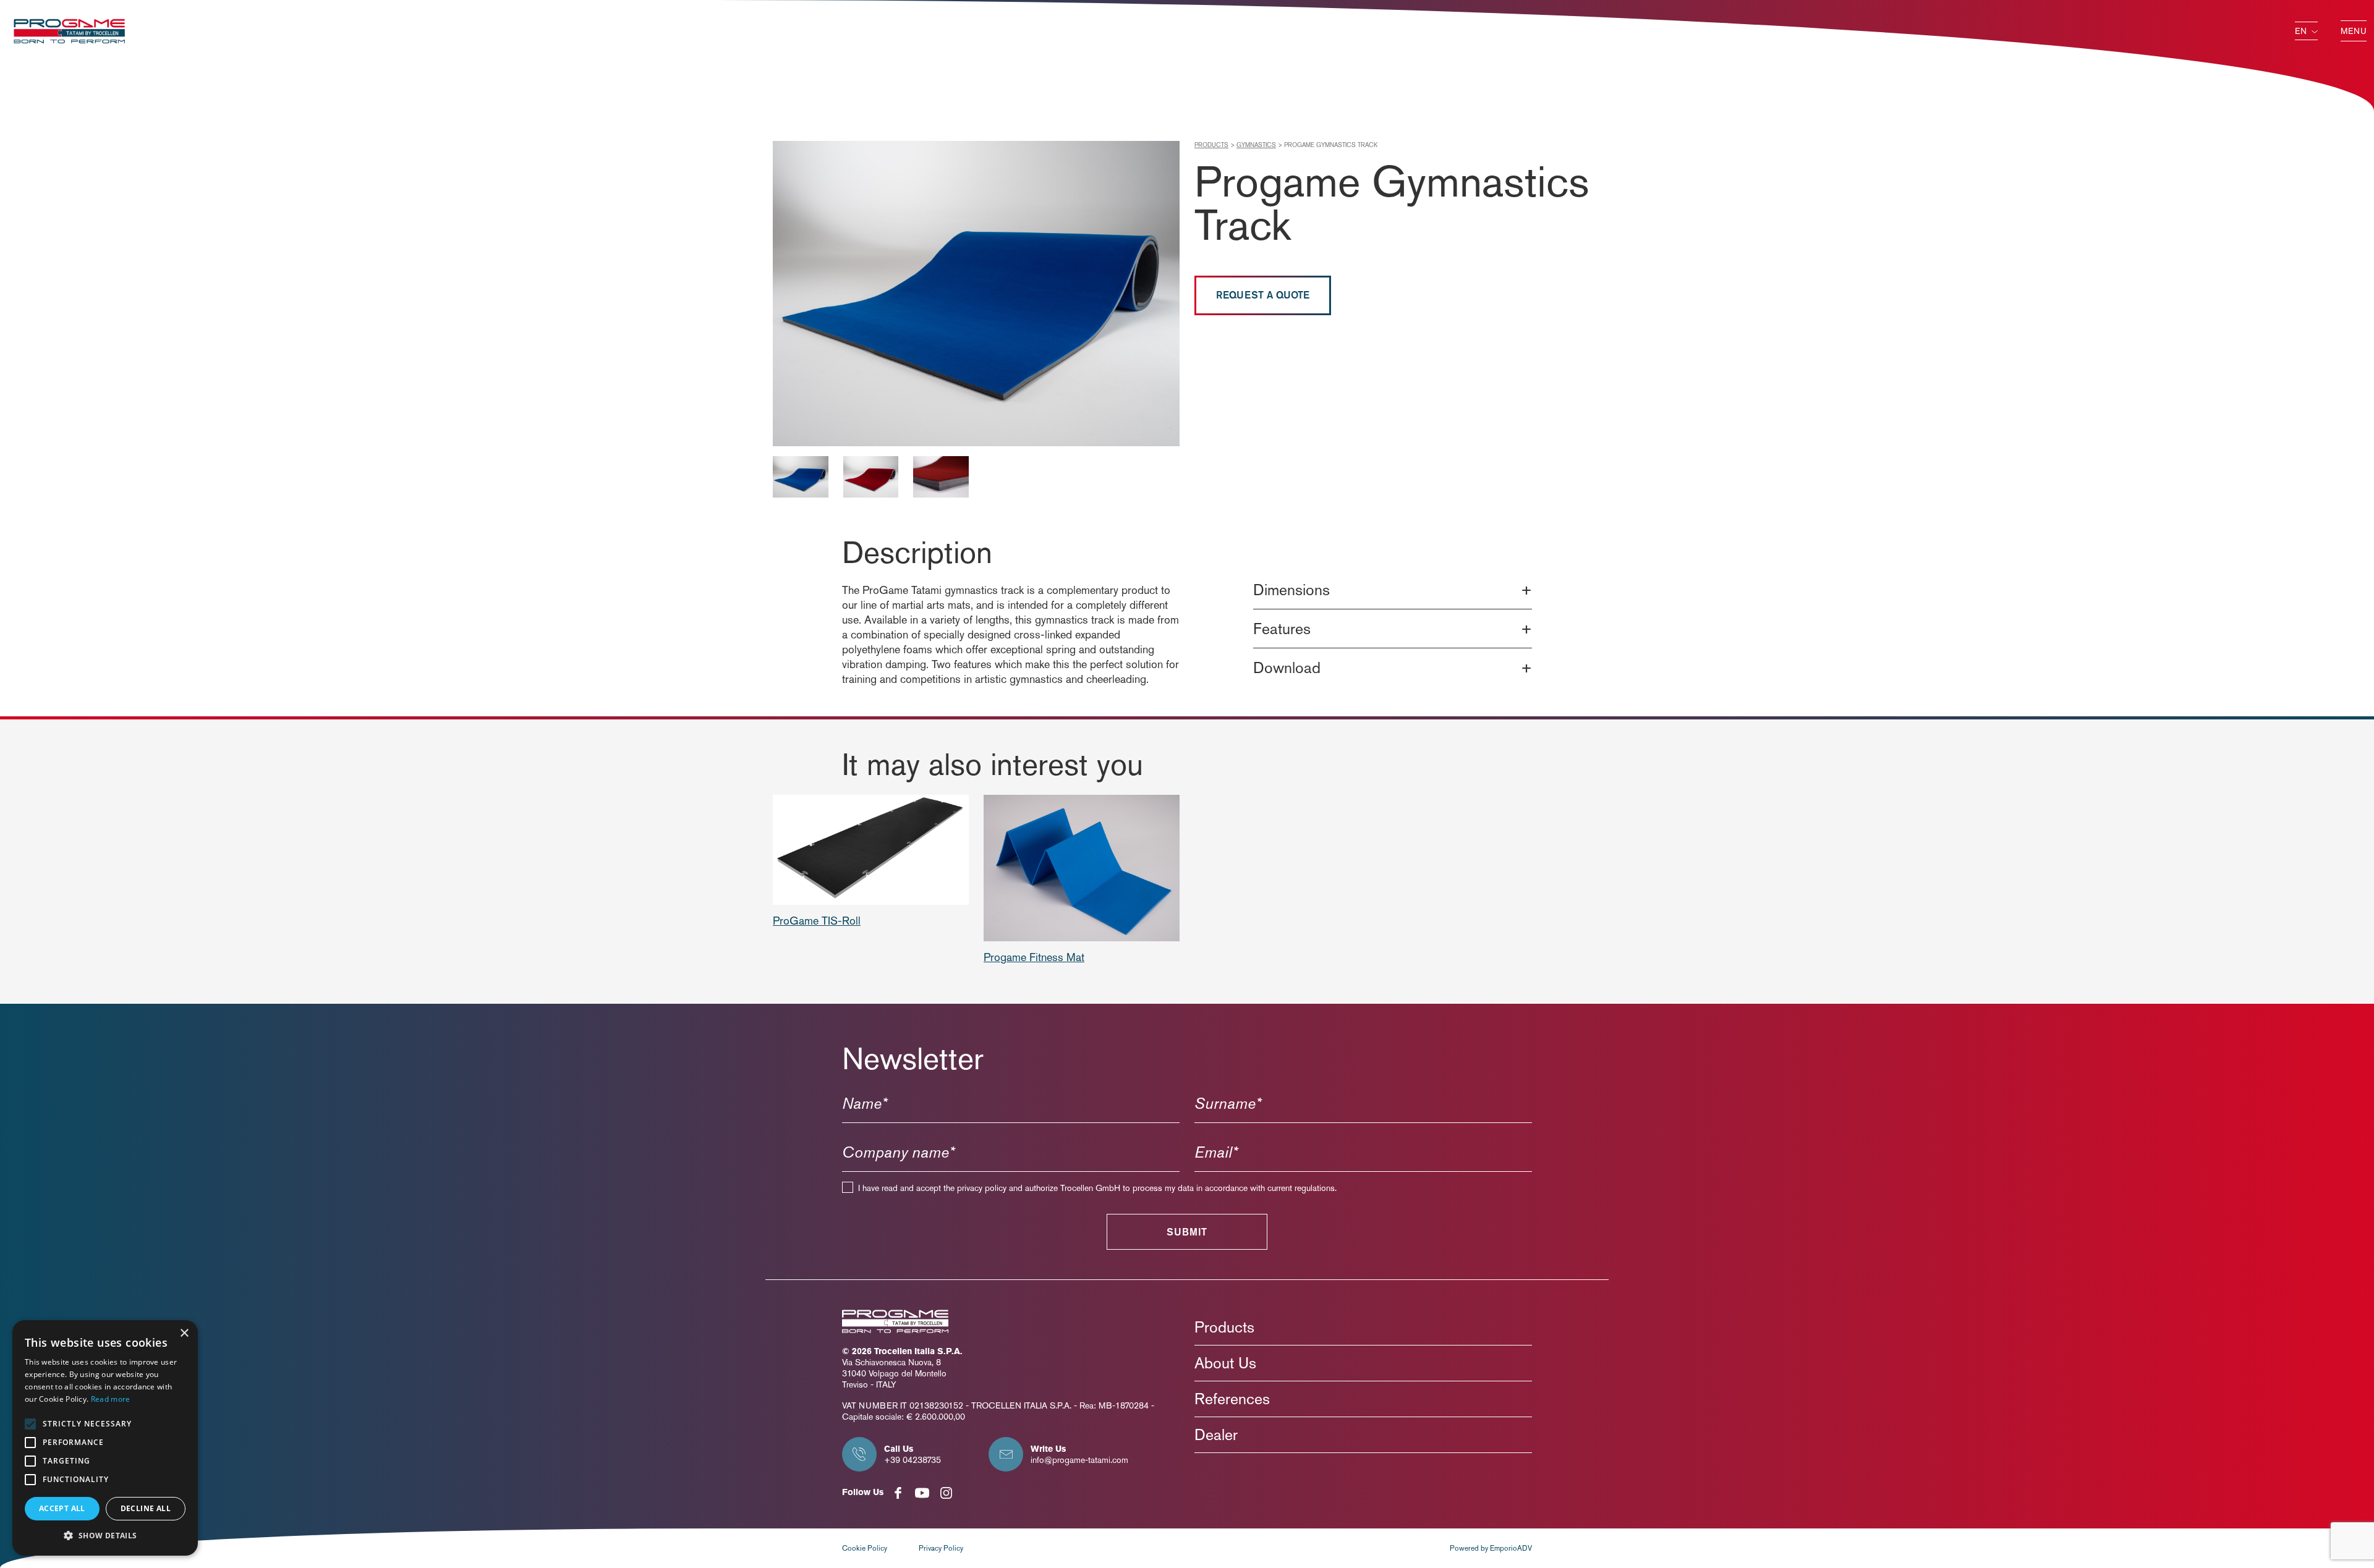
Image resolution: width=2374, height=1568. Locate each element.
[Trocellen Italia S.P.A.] (69, 29)
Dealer (1216, 1435)
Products (1211, 145)
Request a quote (1263, 295)
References (1232, 1399)
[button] (105, 1536)
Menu (2354, 31)
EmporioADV (1511, 1548)
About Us (1225, 1363)
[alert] (105, 1438)
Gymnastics (1256, 145)
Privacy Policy (941, 1548)
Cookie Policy (865, 1548)
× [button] (184, 1333)
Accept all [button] (62, 1508)
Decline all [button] (146, 1508)
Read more (111, 1399)
